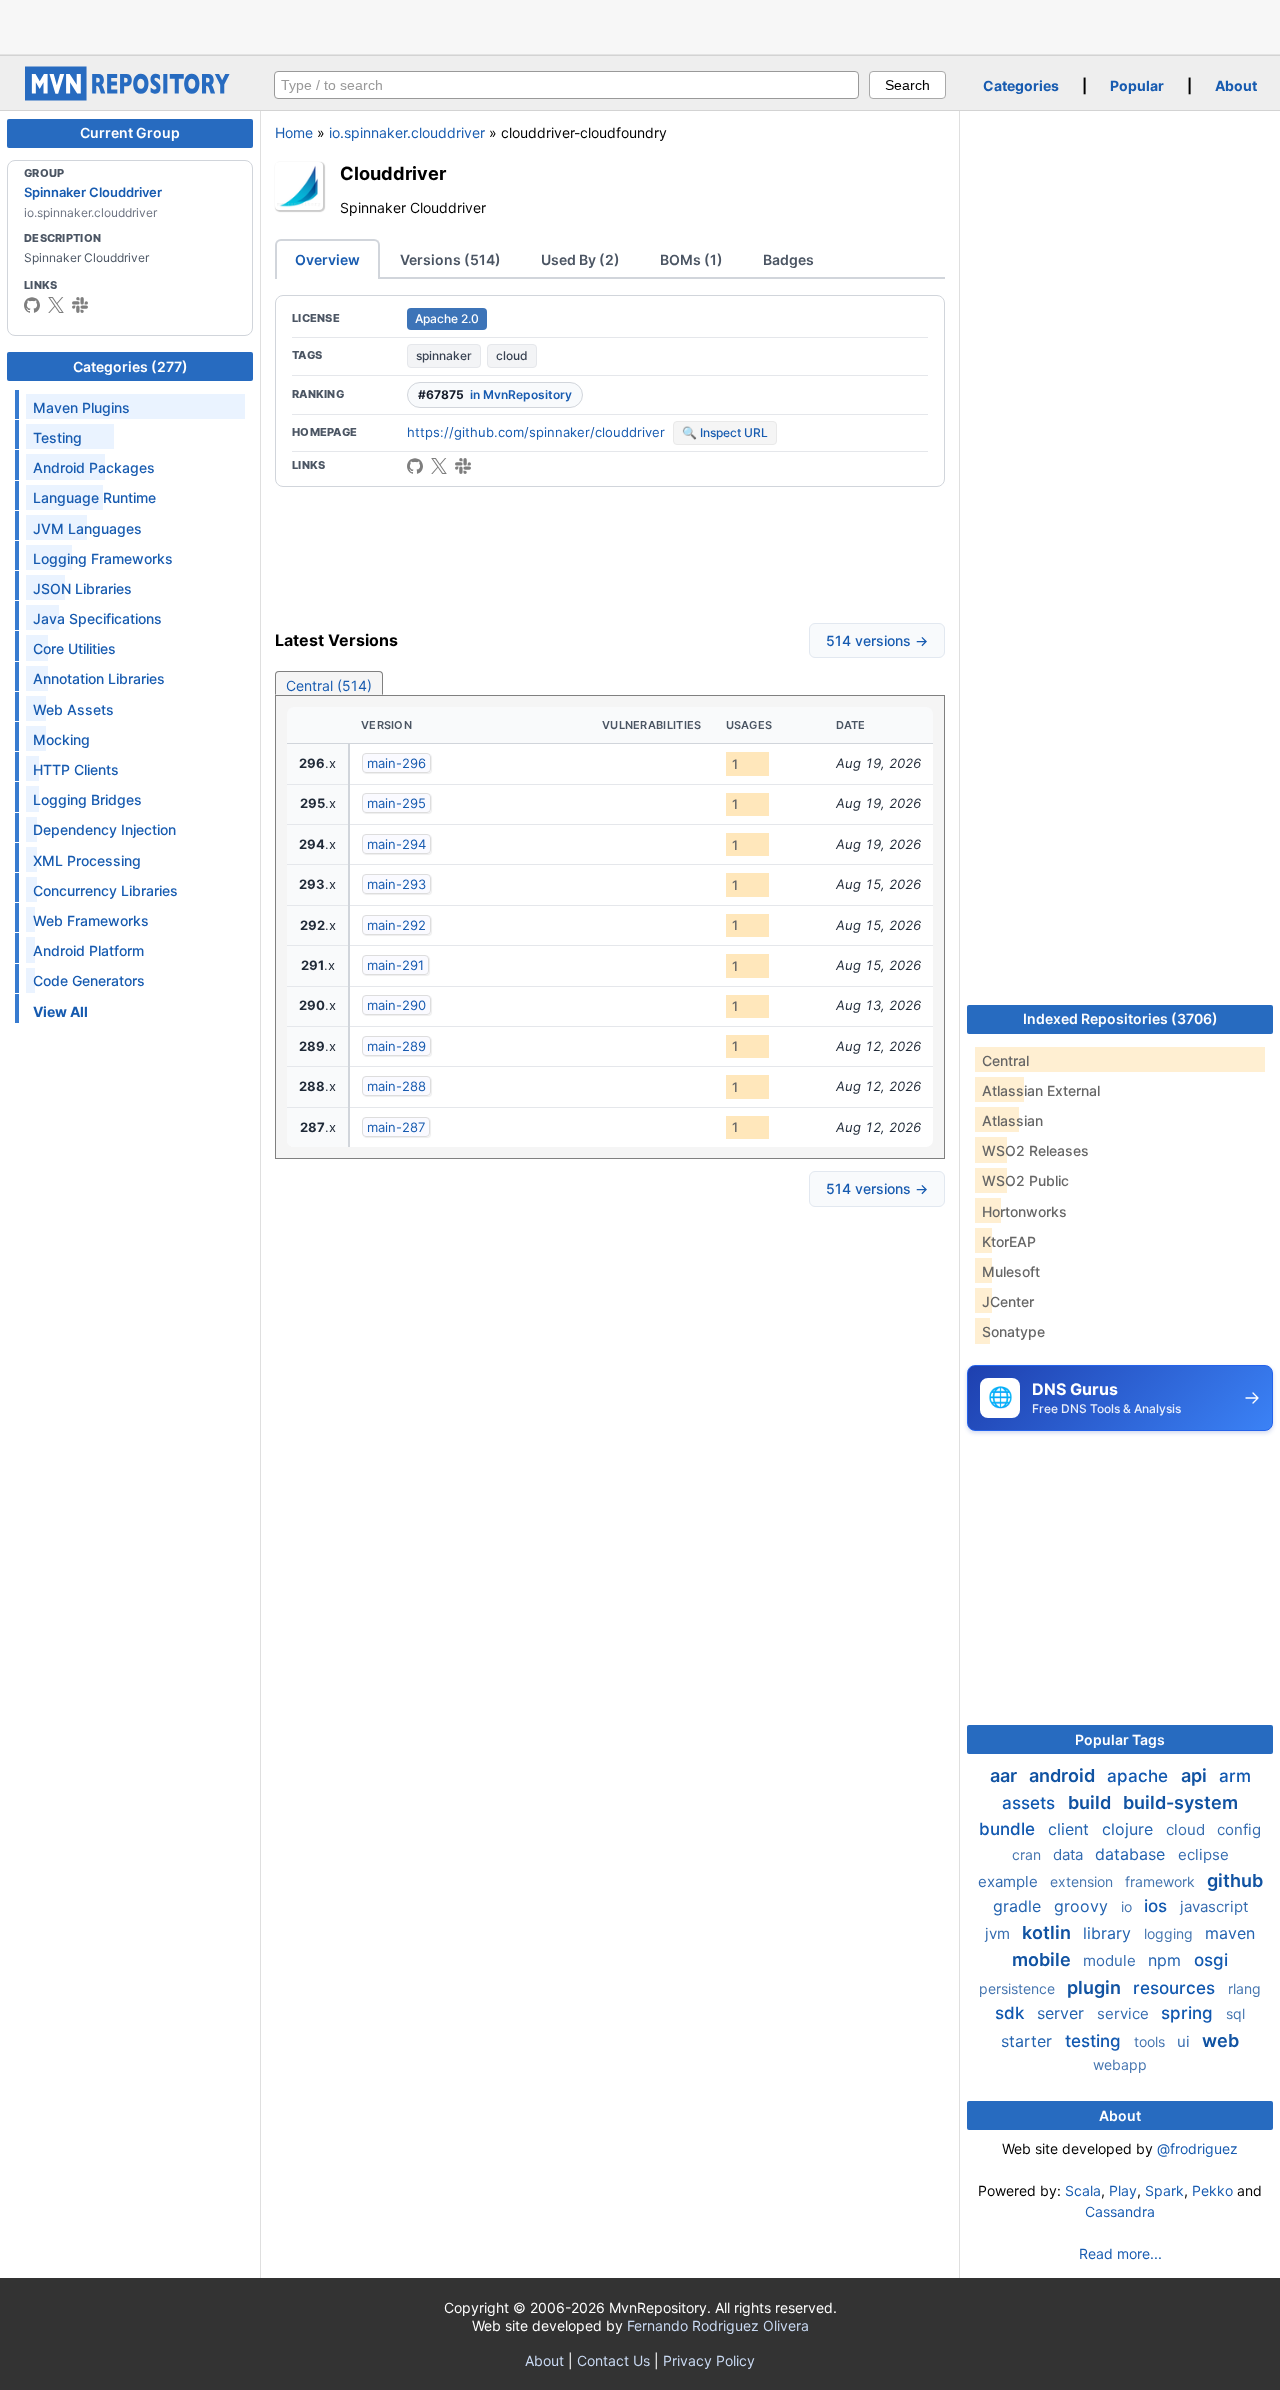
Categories (1021, 85)
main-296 (396, 763)
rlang (1244, 1988)
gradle (1019, 1906)
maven (1230, 1933)
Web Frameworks (91, 920)
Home (294, 132)
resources (1176, 1988)
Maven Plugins (81, 407)
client (1071, 1829)
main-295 (396, 803)
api (1196, 1775)
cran (1028, 1854)
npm (1167, 1960)
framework (1162, 1881)
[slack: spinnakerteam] (80, 305)
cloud (512, 355)
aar (1005, 1775)
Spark (1164, 2190)
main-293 (396, 884)
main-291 (395, 965)
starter (1029, 2041)
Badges (788, 259)
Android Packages (94, 467)
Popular (1137, 85)
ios (1158, 1906)
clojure (1130, 1829)
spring (1189, 2013)
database (1132, 1854)
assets (1031, 1803)
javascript (1214, 1906)
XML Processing (87, 860)
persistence (1019, 1988)
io (1128, 1906)
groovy (1083, 1906)
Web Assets (73, 709)
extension (1083, 1881)
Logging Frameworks (103, 558)
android (1064, 1775)
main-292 (396, 925)
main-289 (396, 1046)
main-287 (396, 1127)
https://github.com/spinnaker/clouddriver (536, 432)
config (1239, 1829)
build (1091, 1802)
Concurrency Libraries (105, 890)
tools (1151, 2041)
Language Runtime (94, 497)
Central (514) (329, 685)
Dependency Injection (104, 829)
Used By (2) (580, 259)
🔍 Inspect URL (725, 432)
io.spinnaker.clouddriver (407, 132)
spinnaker (444, 355)
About (1236, 85)
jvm (999, 1933)
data (1070, 1854)
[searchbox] (566, 85)
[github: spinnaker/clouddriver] (415, 466)
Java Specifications (97, 618)
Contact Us (613, 2360)
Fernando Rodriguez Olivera (718, 2325)
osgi (1211, 1960)
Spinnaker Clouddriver (93, 192)
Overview (327, 259)
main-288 (396, 1086)
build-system (1180, 1802)
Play (1123, 2190)
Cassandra (1120, 2211)
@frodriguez (1197, 2148)
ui (1185, 2041)
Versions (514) (450, 259)
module (1111, 1960)
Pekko (1212, 2190)
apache (1140, 1776)
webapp (1120, 2064)
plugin (1096, 1987)
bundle (1009, 1829)
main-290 (396, 1005)
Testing (57, 437)
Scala (1083, 2190)
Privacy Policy (709, 2360)
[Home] (130, 95)
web (1220, 2040)
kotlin (1048, 1932)
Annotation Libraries (99, 678)
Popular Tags (1120, 1739)
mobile (1043, 1959)
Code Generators (89, 980)
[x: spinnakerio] (56, 305)
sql (1235, 2013)
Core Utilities (74, 648)
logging (1170, 1933)
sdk (1012, 2013)
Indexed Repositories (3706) (1120, 1018)
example (1010, 1881)
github (1235, 1880)
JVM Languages (87, 528)
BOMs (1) (691, 259)
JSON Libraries (82, 588)
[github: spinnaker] (32, 305)
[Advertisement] (640, 25)
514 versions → (877, 640)
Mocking (61, 739)
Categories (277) (130, 366)
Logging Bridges (87, 799)
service (1125, 2013)
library (1109, 1933)
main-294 (396, 844)
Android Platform (88, 950)
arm (1235, 1776)
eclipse (1203, 1854)
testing (1095, 2041)
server (1063, 2013)
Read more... (1120, 2253)
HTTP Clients (76, 769)
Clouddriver (393, 173)
